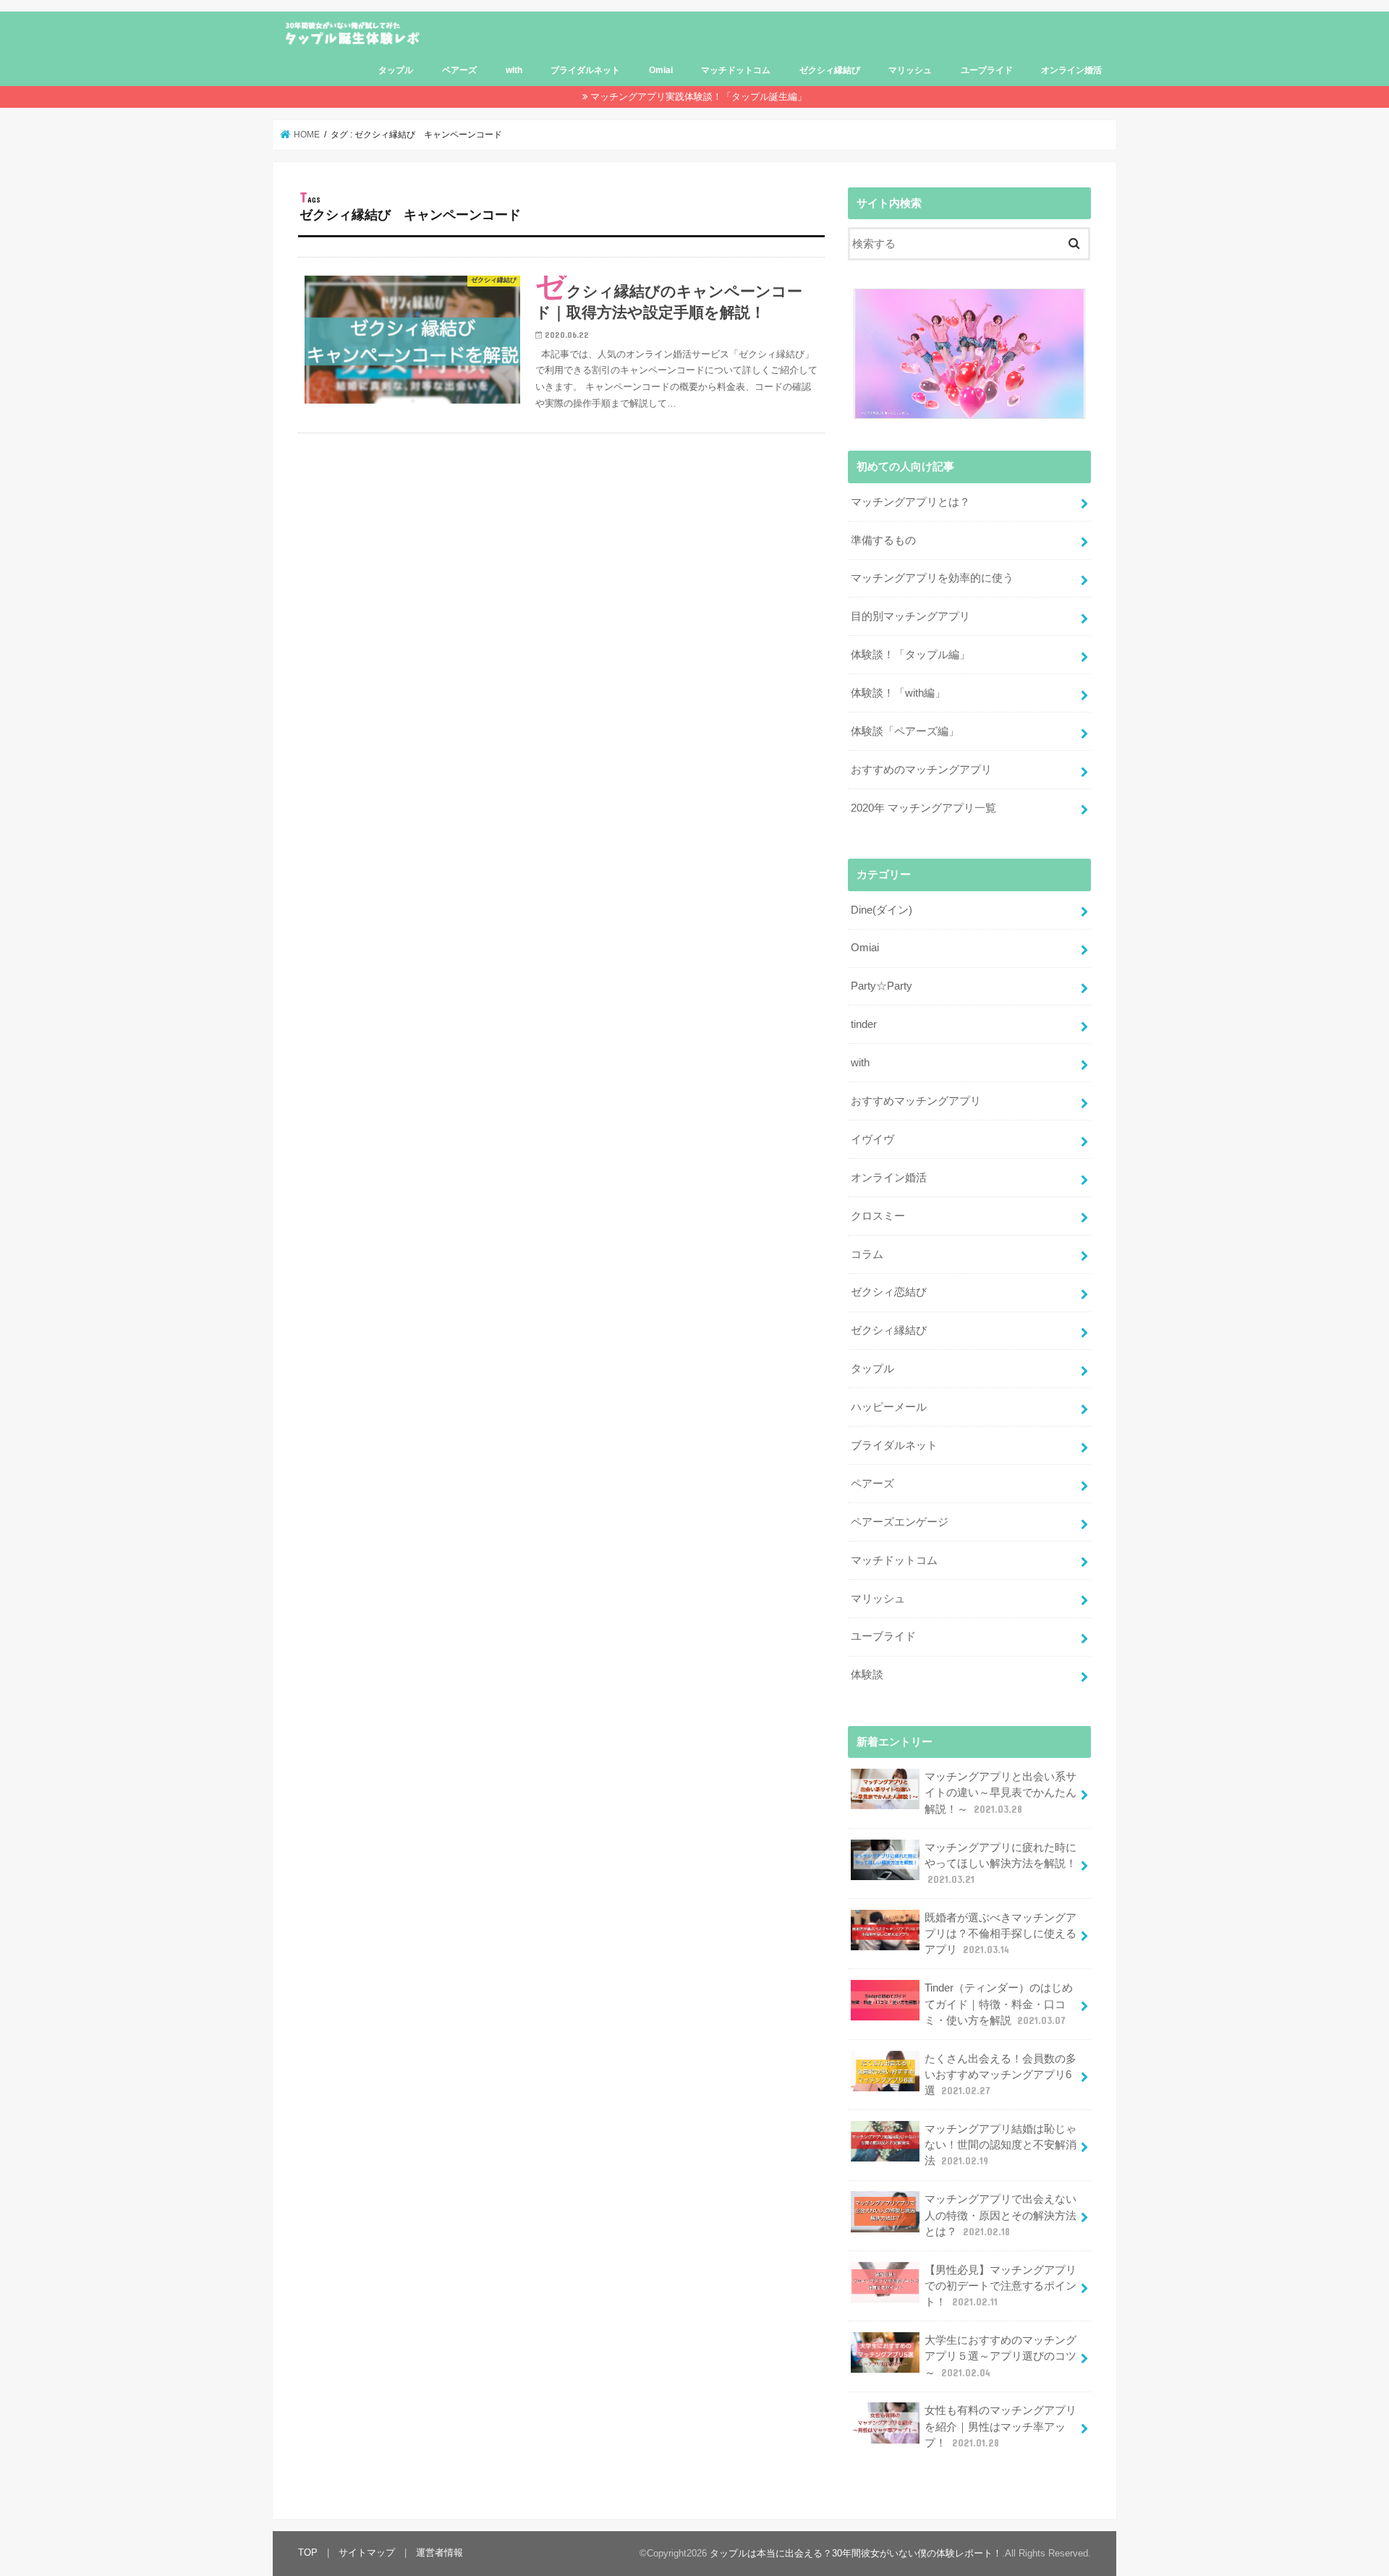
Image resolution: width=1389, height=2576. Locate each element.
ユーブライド (987, 70)
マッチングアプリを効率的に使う (932, 578)
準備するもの (883, 540)
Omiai (661, 70)
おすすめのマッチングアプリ (921, 770)
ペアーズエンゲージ (900, 1522)
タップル (396, 70)
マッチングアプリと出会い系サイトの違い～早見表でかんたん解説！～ (1001, 1793)
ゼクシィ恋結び (889, 1292)
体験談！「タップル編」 (910, 655)
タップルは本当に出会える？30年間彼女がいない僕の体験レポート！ (856, 2553)
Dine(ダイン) (882, 910)
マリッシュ (910, 70)
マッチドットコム (736, 70)
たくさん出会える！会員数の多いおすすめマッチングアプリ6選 (1001, 2075)
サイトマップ (367, 2552)
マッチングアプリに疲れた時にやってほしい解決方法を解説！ (1001, 1863)
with (514, 70)
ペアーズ (459, 70)
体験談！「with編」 (898, 693)
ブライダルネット (585, 70)
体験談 (867, 1675)
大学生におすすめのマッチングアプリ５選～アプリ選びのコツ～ (1001, 2356)
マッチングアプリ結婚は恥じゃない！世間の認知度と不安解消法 (1001, 2145)
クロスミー (878, 1216)
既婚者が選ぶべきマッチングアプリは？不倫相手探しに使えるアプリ (1001, 1934)
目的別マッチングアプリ (910, 616)
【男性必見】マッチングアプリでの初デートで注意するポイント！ (1001, 2286)
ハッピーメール (889, 1407)
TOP (308, 2552)
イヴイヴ (872, 1139)
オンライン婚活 (1071, 70)
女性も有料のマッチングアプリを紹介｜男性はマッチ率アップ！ (1001, 2426)
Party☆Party (882, 986)
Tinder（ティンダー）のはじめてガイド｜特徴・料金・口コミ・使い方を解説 (999, 2004)
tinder (864, 1024)
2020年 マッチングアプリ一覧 (923, 808)
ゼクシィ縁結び (830, 70)
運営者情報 (439, 2552)
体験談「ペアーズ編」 (905, 731)
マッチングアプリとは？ (910, 502)
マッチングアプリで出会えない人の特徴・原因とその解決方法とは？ (1001, 2215)
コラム (867, 1254)
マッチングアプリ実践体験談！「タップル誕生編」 (698, 97)
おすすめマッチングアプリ (916, 1101)
